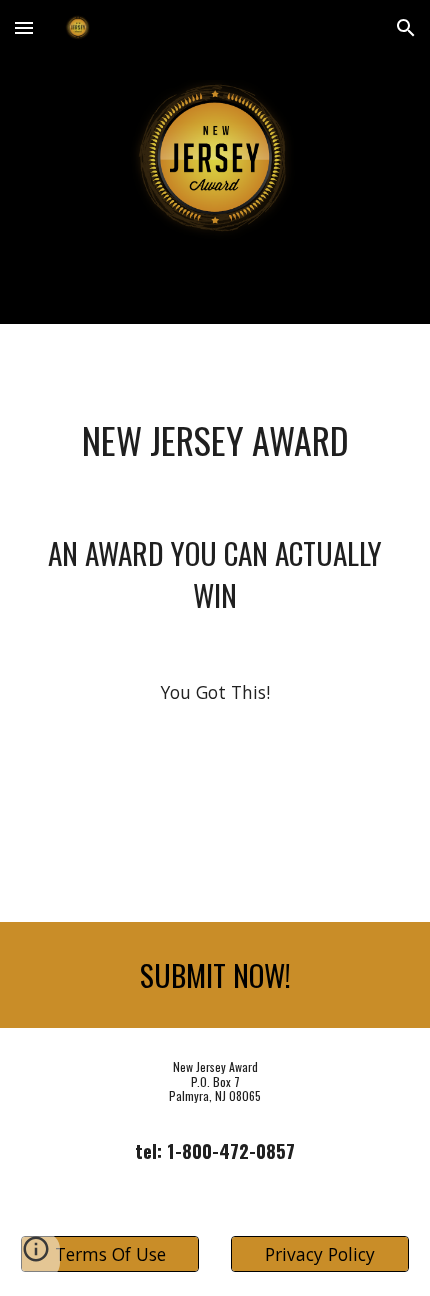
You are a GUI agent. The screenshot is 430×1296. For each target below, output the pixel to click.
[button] (24, 27)
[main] (215, 440)
